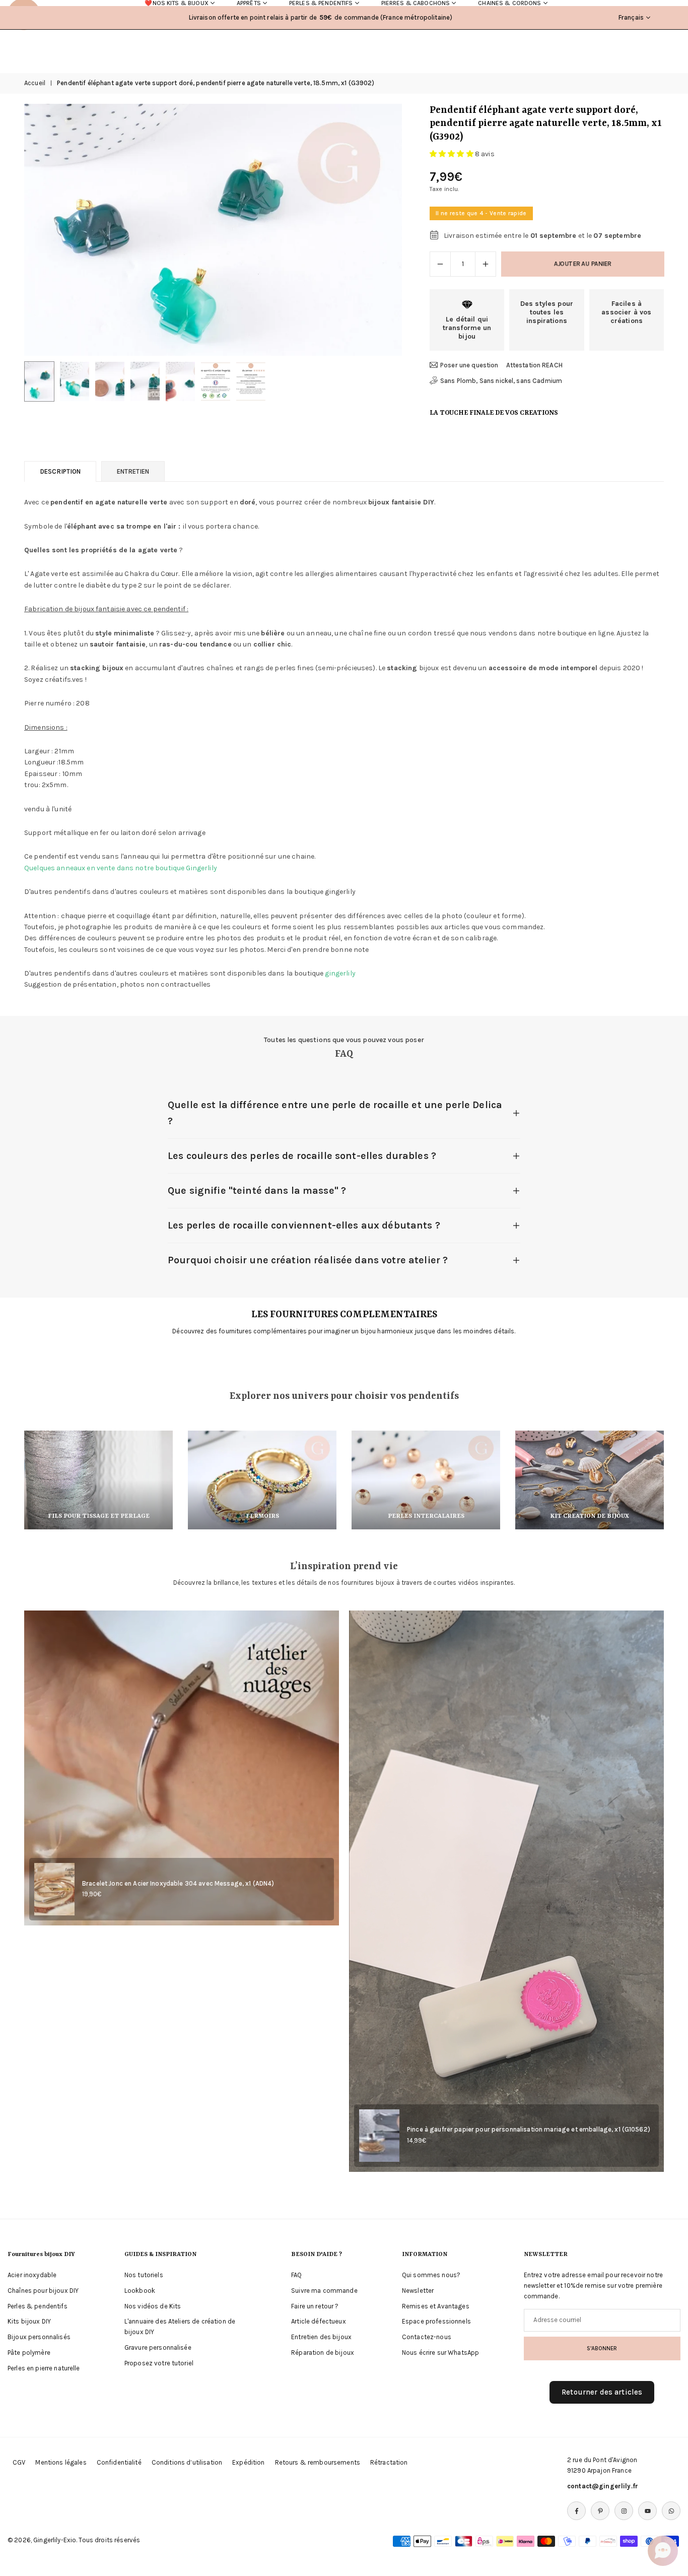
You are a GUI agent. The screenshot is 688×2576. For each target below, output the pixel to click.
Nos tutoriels (144, 2275)
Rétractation (389, 2462)
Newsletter (418, 2291)
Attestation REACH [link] (534, 365)
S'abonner (602, 2348)
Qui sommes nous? (431, 2275)
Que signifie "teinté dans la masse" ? (257, 1190)
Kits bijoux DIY (29, 2321)
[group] (213, 230)
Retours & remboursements (318, 2462)
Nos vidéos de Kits (153, 2306)
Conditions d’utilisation (187, 2462)
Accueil (35, 83)
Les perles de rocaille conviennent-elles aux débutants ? (304, 1225)
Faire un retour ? (315, 2306)
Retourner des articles (602, 2392)
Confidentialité (119, 2462)
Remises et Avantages (436, 2306)
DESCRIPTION (60, 471)
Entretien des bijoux (321, 2337)
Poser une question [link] (469, 365)
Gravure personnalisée (158, 2347)
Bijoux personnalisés (39, 2337)
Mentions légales (61, 2462)
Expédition (248, 2462)
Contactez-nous (427, 2337)
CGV (19, 2462)
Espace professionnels (436, 2321)
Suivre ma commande (324, 2291)
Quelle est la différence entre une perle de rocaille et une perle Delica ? (335, 1113)
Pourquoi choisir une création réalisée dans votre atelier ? (308, 1260)
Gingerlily (201, 868)
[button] (377, 230)
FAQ (296, 2275)
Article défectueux (319, 2321)
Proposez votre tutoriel (159, 2363)
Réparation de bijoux (323, 2353)
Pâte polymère (29, 2353)
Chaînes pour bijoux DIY (43, 2291)
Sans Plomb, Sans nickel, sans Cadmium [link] (501, 381)
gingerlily (340, 973)
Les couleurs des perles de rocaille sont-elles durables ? (302, 1156)
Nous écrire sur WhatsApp (440, 2353)
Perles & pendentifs (38, 2306)
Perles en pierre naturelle (44, 2368)
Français (631, 17)
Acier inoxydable (32, 2275)
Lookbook (140, 2291)
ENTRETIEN (133, 471)
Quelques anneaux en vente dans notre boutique (104, 868)
